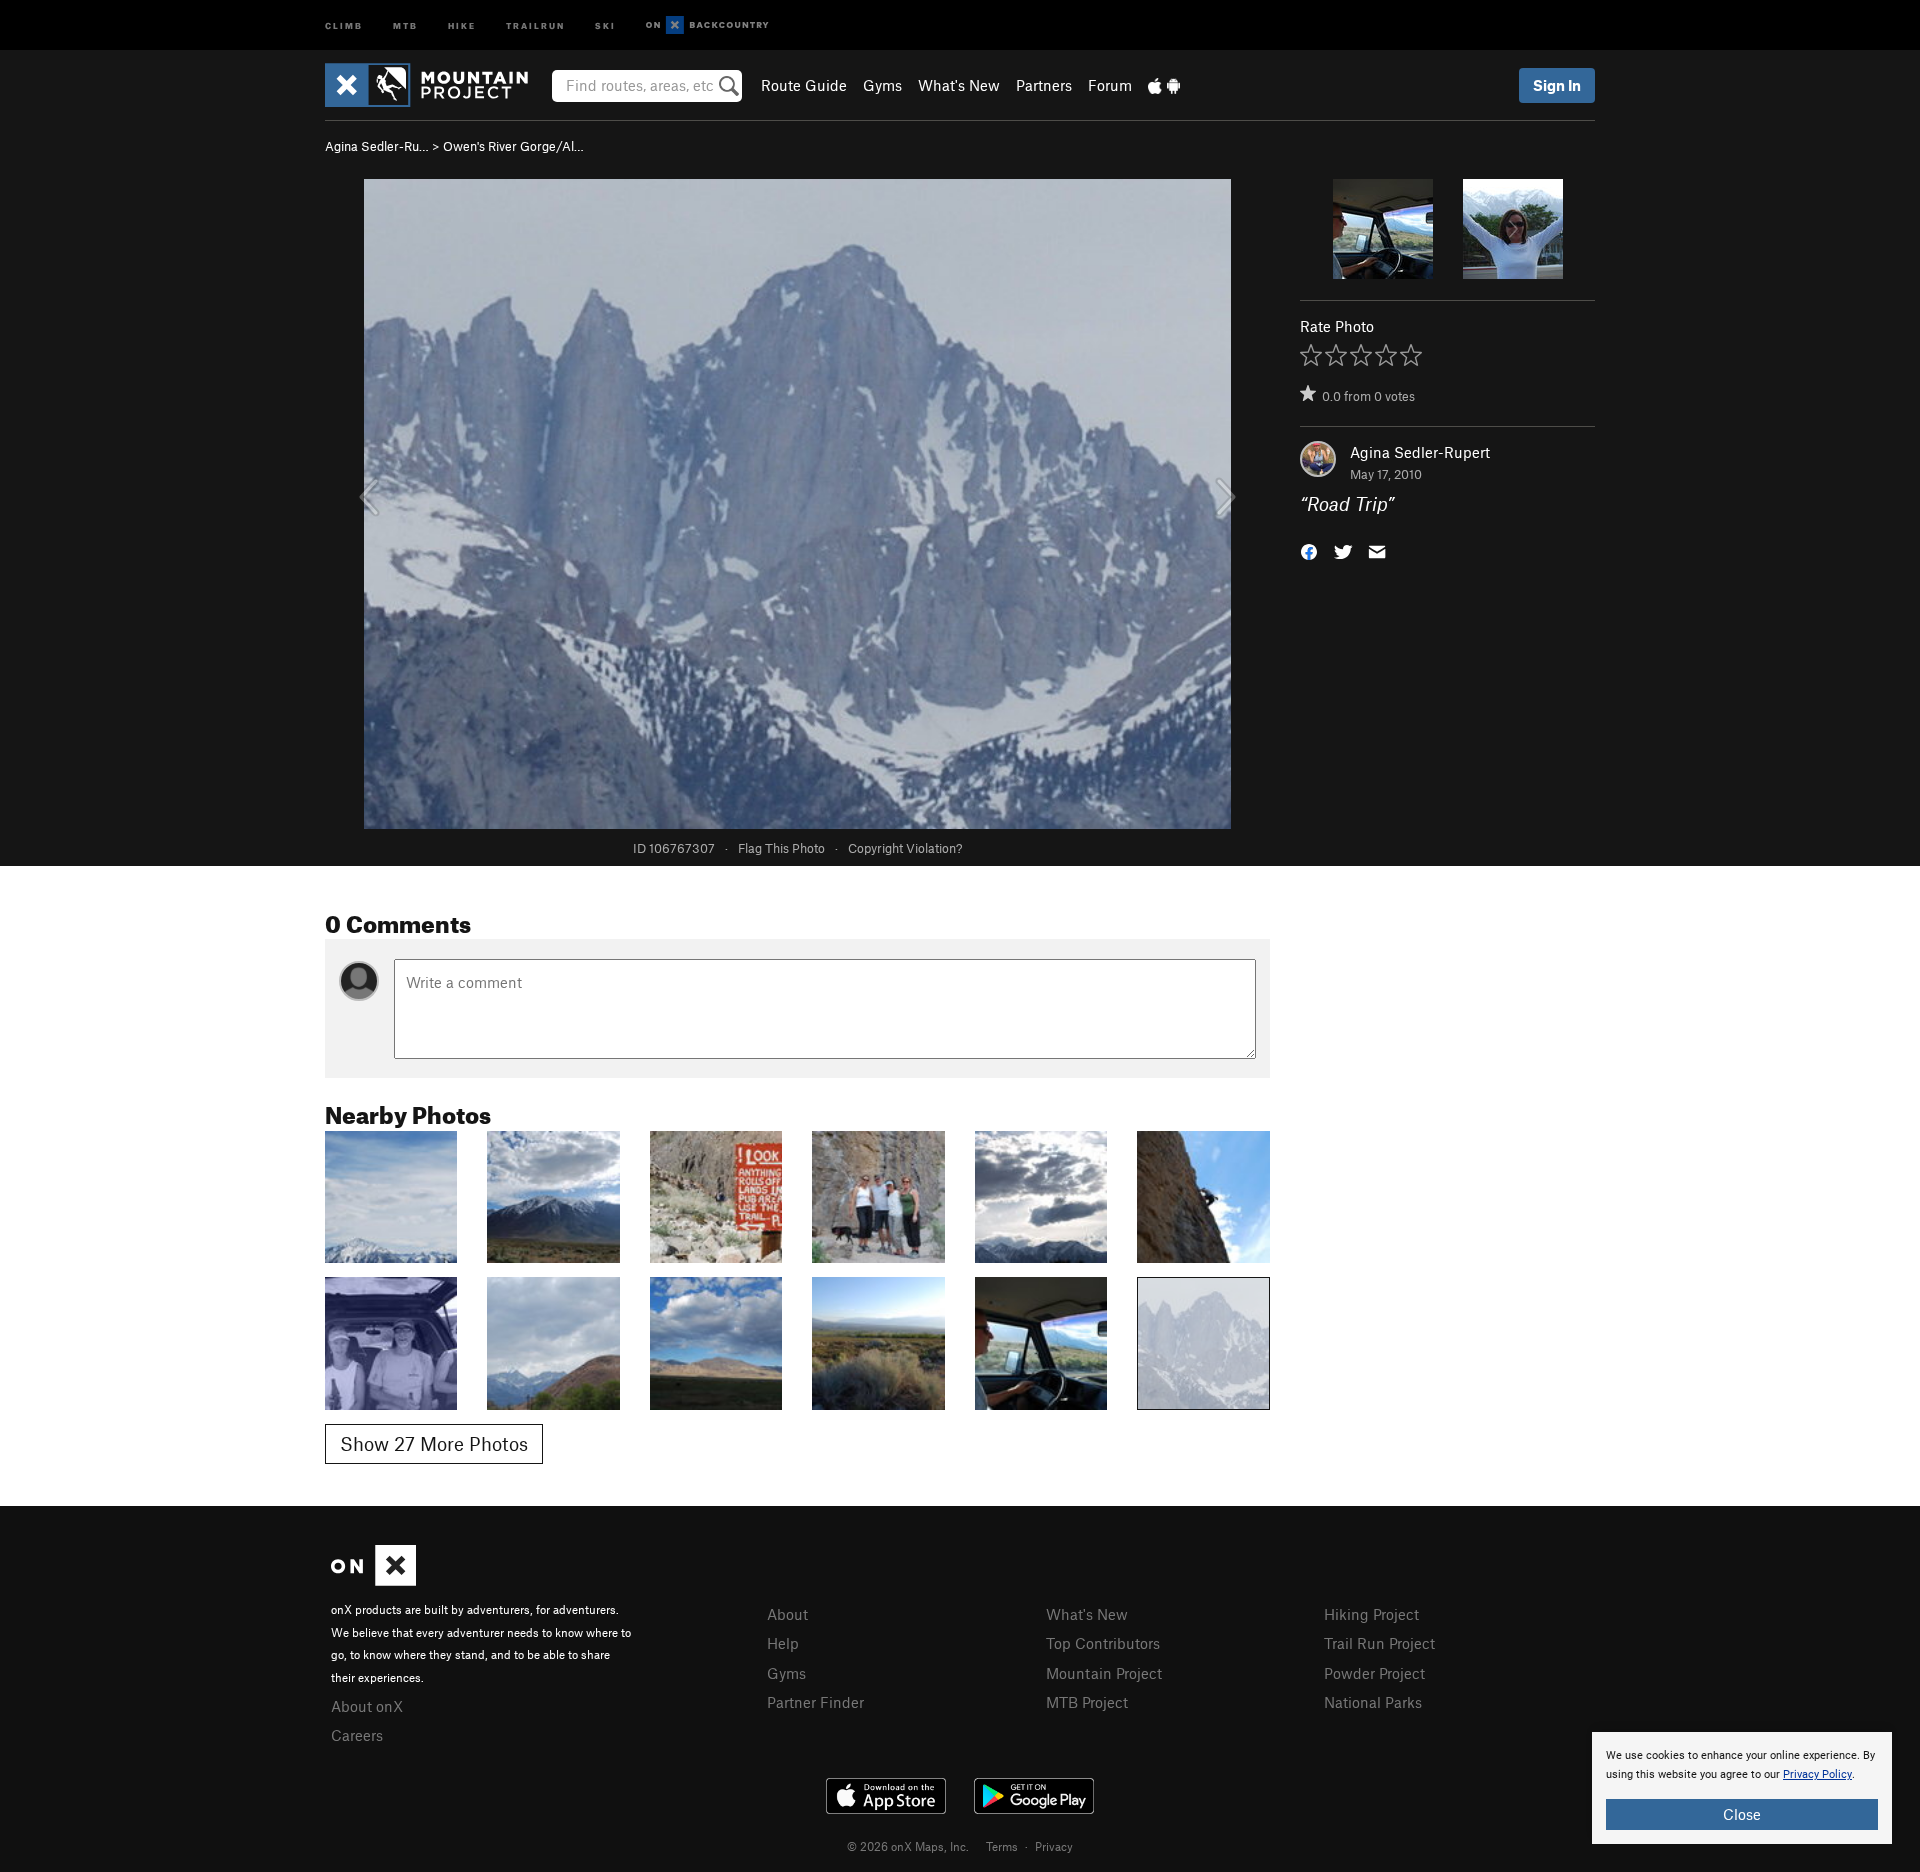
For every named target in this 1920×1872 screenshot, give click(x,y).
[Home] (436, 85)
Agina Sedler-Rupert (1420, 452)
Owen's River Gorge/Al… (513, 146)
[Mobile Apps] (1164, 85)
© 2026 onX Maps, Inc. (908, 1846)
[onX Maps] (373, 1580)
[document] (1742, 1788)
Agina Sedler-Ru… (377, 146)
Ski (605, 24)
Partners (1044, 85)
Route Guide (804, 85)
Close (1742, 1814)
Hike (462, 24)
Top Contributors (1103, 1643)
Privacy (1054, 1846)
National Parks (1373, 1702)
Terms (1002, 1846)
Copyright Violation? (905, 848)
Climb (344, 24)
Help (783, 1643)
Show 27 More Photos (434, 1443)
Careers (357, 1735)
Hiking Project (1371, 1614)
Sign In (1557, 85)
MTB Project (1087, 1702)
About (787, 1614)
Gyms (882, 85)
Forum (1110, 85)
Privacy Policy (1817, 1774)
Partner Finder (815, 1702)
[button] (1309, 550)
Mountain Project (1104, 1673)
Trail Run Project (1379, 1643)
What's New (959, 85)
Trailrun (535, 24)
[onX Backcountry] (707, 25)
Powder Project (1374, 1673)
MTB (405, 24)
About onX (367, 1706)
